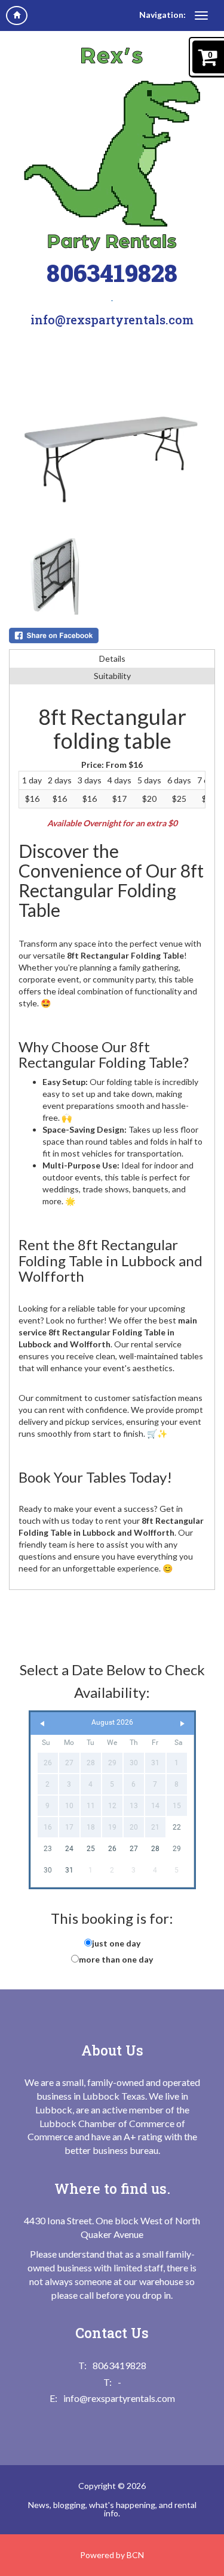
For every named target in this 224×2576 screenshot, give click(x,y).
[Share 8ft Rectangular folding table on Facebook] (112, 636)
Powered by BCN (112, 2555)
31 (69, 1870)
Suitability (112, 676)
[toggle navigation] (201, 16)
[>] (182, 1724)
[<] (42, 1724)
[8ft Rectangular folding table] (112, 444)
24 (69, 1849)
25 (91, 1849)
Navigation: (162, 15)
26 (112, 1849)
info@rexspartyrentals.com (112, 320)
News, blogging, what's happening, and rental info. (112, 2509)
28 (155, 1849)
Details (112, 658)
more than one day (116, 1959)
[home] (17, 16)
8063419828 (112, 273)
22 (177, 1827)
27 (134, 1849)
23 (48, 1849)
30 (48, 1870)
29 (177, 1849)
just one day (116, 1943)
